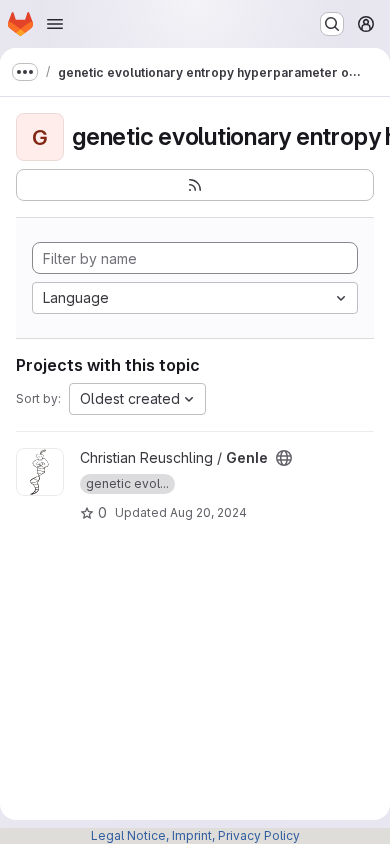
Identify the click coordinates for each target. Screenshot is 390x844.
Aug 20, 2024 (208, 512)
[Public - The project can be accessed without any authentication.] (284, 458)
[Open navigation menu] (55, 24)
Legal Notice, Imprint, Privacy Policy (195, 835)
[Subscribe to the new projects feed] (195, 185)
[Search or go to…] (332, 24)
